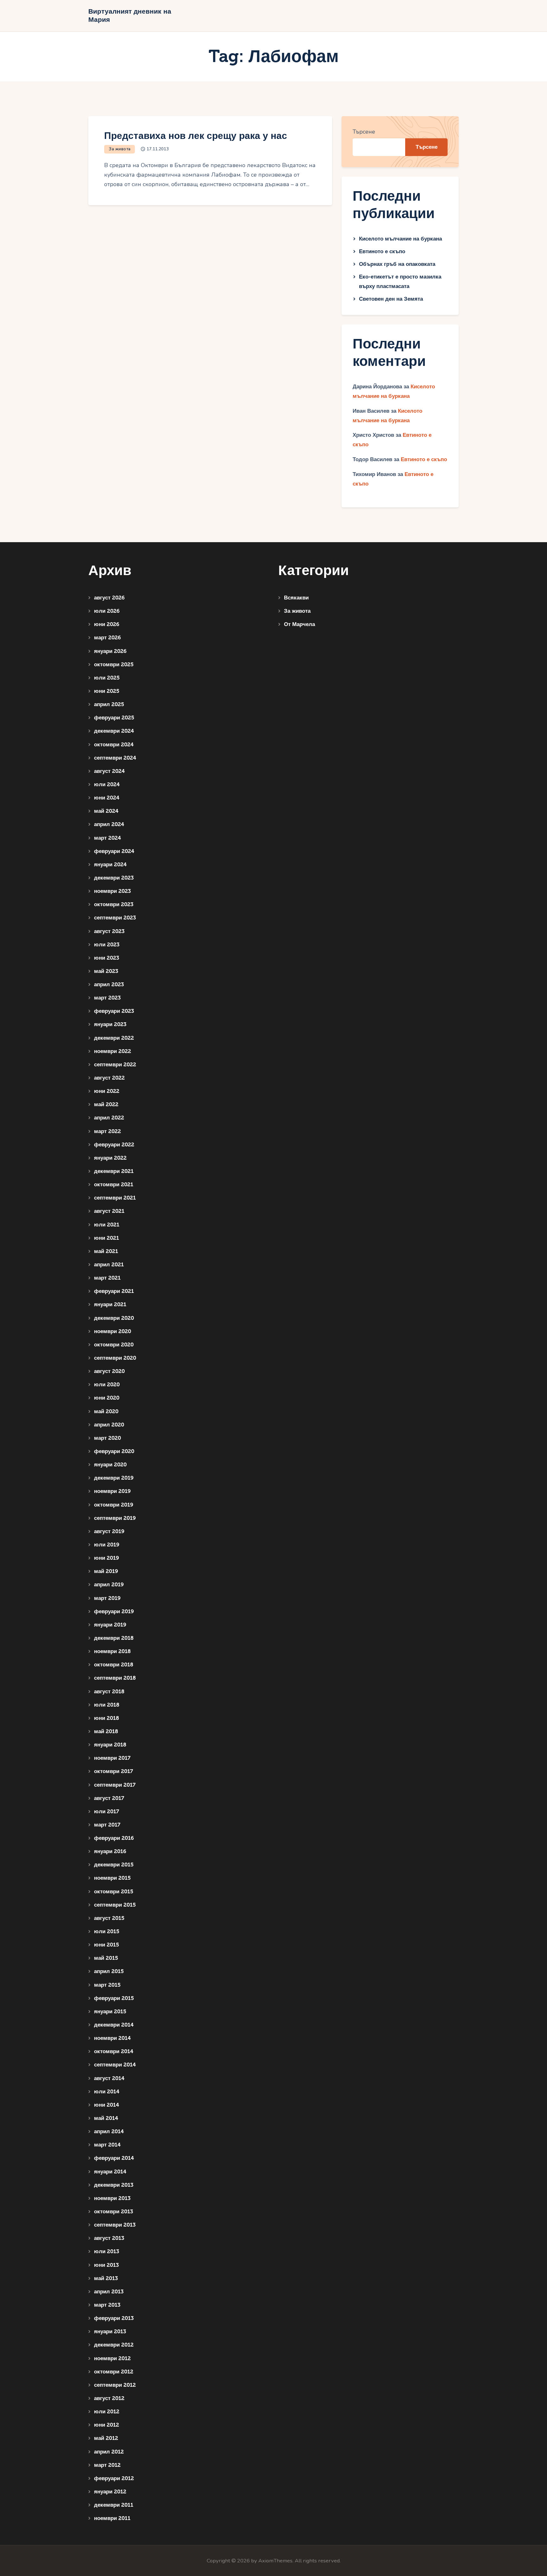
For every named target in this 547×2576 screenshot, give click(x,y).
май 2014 (106, 2118)
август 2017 (109, 1798)
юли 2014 (107, 2092)
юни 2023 (107, 958)
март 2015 (107, 1985)
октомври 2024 (114, 745)
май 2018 (106, 1731)
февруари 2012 (114, 2478)
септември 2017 (115, 1785)
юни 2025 (107, 691)
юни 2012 (107, 2425)
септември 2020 (115, 1358)
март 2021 (107, 1278)
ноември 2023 (112, 891)
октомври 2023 (114, 904)
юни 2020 (107, 1398)
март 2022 (107, 1131)
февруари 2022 (114, 1145)
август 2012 (109, 2398)
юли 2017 (107, 1811)
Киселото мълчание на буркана (400, 239)
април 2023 (109, 984)
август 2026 (109, 598)
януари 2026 (110, 651)
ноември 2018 (112, 1651)
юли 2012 (107, 2412)
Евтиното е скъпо (382, 251)
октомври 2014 (114, 2051)
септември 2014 (115, 2065)
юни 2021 (107, 1238)
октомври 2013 (113, 2212)
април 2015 (109, 1971)
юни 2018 (107, 1718)
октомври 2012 (114, 2372)
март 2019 (107, 1598)
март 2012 (107, 2465)
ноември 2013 (112, 2198)
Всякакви (296, 598)
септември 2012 (115, 2385)
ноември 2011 (112, 2518)
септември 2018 (115, 1678)
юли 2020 (107, 1385)
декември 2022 (114, 1038)
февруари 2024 (114, 851)
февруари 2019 (114, 1611)
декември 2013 (114, 2185)
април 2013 (109, 2292)
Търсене (364, 132)
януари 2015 (110, 2012)
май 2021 (106, 1251)
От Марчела (299, 624)
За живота (120, 149)
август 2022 (109, 1078)
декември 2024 (114, 731)
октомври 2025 (114, 664)
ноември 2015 (112, 1878)
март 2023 (107, 998)
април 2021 (109, 1265)
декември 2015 (114, 1865)
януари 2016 (110, 1851)
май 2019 (106, 1571)
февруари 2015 (114, 1998)
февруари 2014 (114, 2158)
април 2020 (109, 1425)
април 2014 (109, 2131)
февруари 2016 (114, 1838)
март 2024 (107, 838)
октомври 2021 (114, 1185)
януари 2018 (110, 1745)
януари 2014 (110, 2172)
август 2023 (109, 931)
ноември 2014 (112, 2038)
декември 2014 (114, 2025)
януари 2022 (110, 1158)
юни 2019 (107, 1558)
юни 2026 (107, 624)
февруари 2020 (114, 1451)
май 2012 (106, 2438)
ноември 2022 (113, 1051)
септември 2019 (115, 1518)
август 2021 (109, 1211)
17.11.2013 (158, 149)
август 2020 (109, 1371)
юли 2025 (107, 678)
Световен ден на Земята (391, 299)
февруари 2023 (114, 1011)
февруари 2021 (114, 1291)
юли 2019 (107, 1545)
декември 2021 (114, 1171)
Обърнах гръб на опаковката (397, 264)
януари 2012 (110, 2492)
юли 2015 (107, 1931)
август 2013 (109, 2238)
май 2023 (106, 971)
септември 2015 (115, 1905)
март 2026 (107, 638)
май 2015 (106, 1958)
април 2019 (109, 1585)
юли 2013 (107, 2251)
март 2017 (107, 1825)
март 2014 (107, 2145)
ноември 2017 (112, 1758)
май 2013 (106, 2278)
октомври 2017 (113, 1771)
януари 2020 (110, 1465)
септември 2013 (115, 2225)
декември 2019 (114, 1478)
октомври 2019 (114, 1505)
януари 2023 (110, 1024)
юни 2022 (107, 1091)
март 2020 (107, 1438)
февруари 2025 (114, 718)
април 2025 (109, 704)
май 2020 (106, 1411)
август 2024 (109, 771)
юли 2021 (107, 1225)
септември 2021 (115, 1198)
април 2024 (109, 824)
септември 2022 (115, 1065)
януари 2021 (110, 1304)
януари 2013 (110, 2332)
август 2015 (109, 1918)
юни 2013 (106, 2265)
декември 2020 (114, 1318)
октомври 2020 (114, 1345)
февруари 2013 (114, 2318)
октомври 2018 (114, 1665)
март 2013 (107, 2305)
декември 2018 (114, 1638)
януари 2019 (110, 1625)
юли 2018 (107, 1705)
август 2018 (109, 1692)
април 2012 (109, 2452)
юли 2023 (107, 945)
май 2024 (106, 811)
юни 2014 (107, 2105)
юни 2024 (107, 798)
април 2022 (109, 1118)
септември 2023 (115, 918)
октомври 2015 (114, 1892)
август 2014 (109, 2078)
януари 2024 (110, 865)
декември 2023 (114, 878)
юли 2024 (107, 784)
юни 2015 (107, 1945)
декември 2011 (114, 2505)
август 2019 (109, 1531)
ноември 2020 (113, 1331)
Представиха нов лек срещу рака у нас (196, 136)
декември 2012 (114, 2345)
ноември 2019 (112, 1491)
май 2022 (106, 1104)
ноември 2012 (112, 2358)
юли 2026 (107, 611)
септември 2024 (115, 758)
